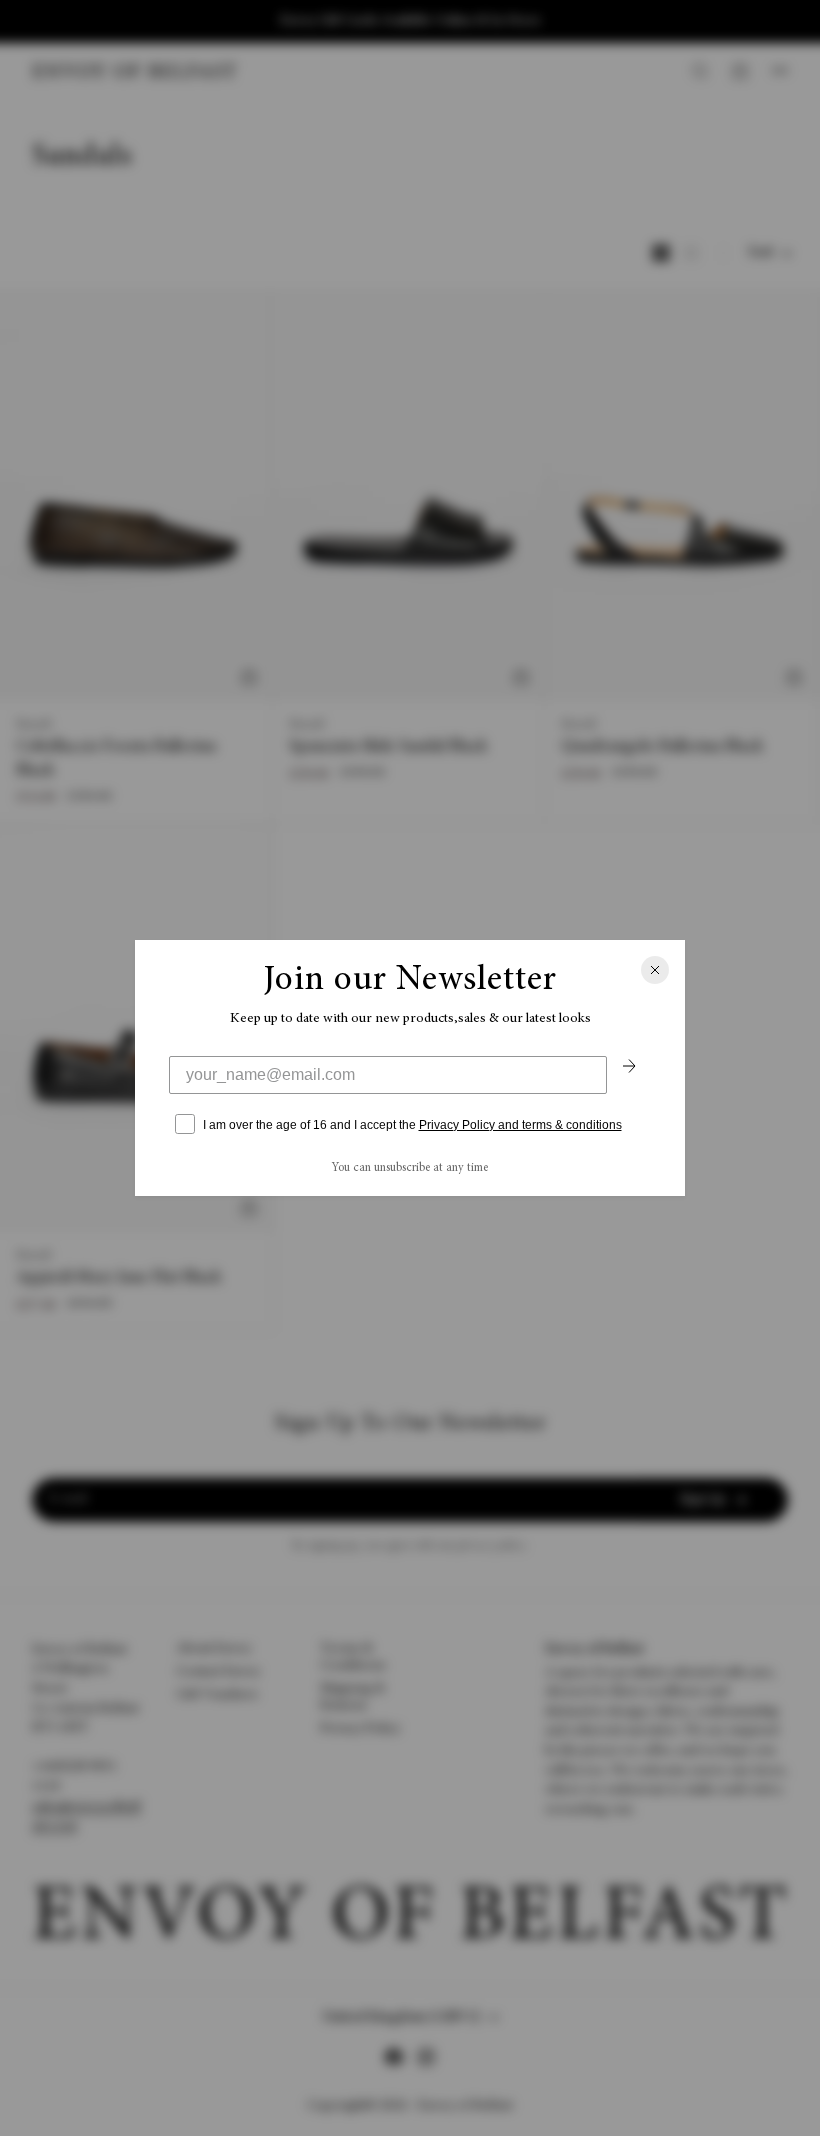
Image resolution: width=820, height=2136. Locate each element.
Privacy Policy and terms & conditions (520, 1125)
